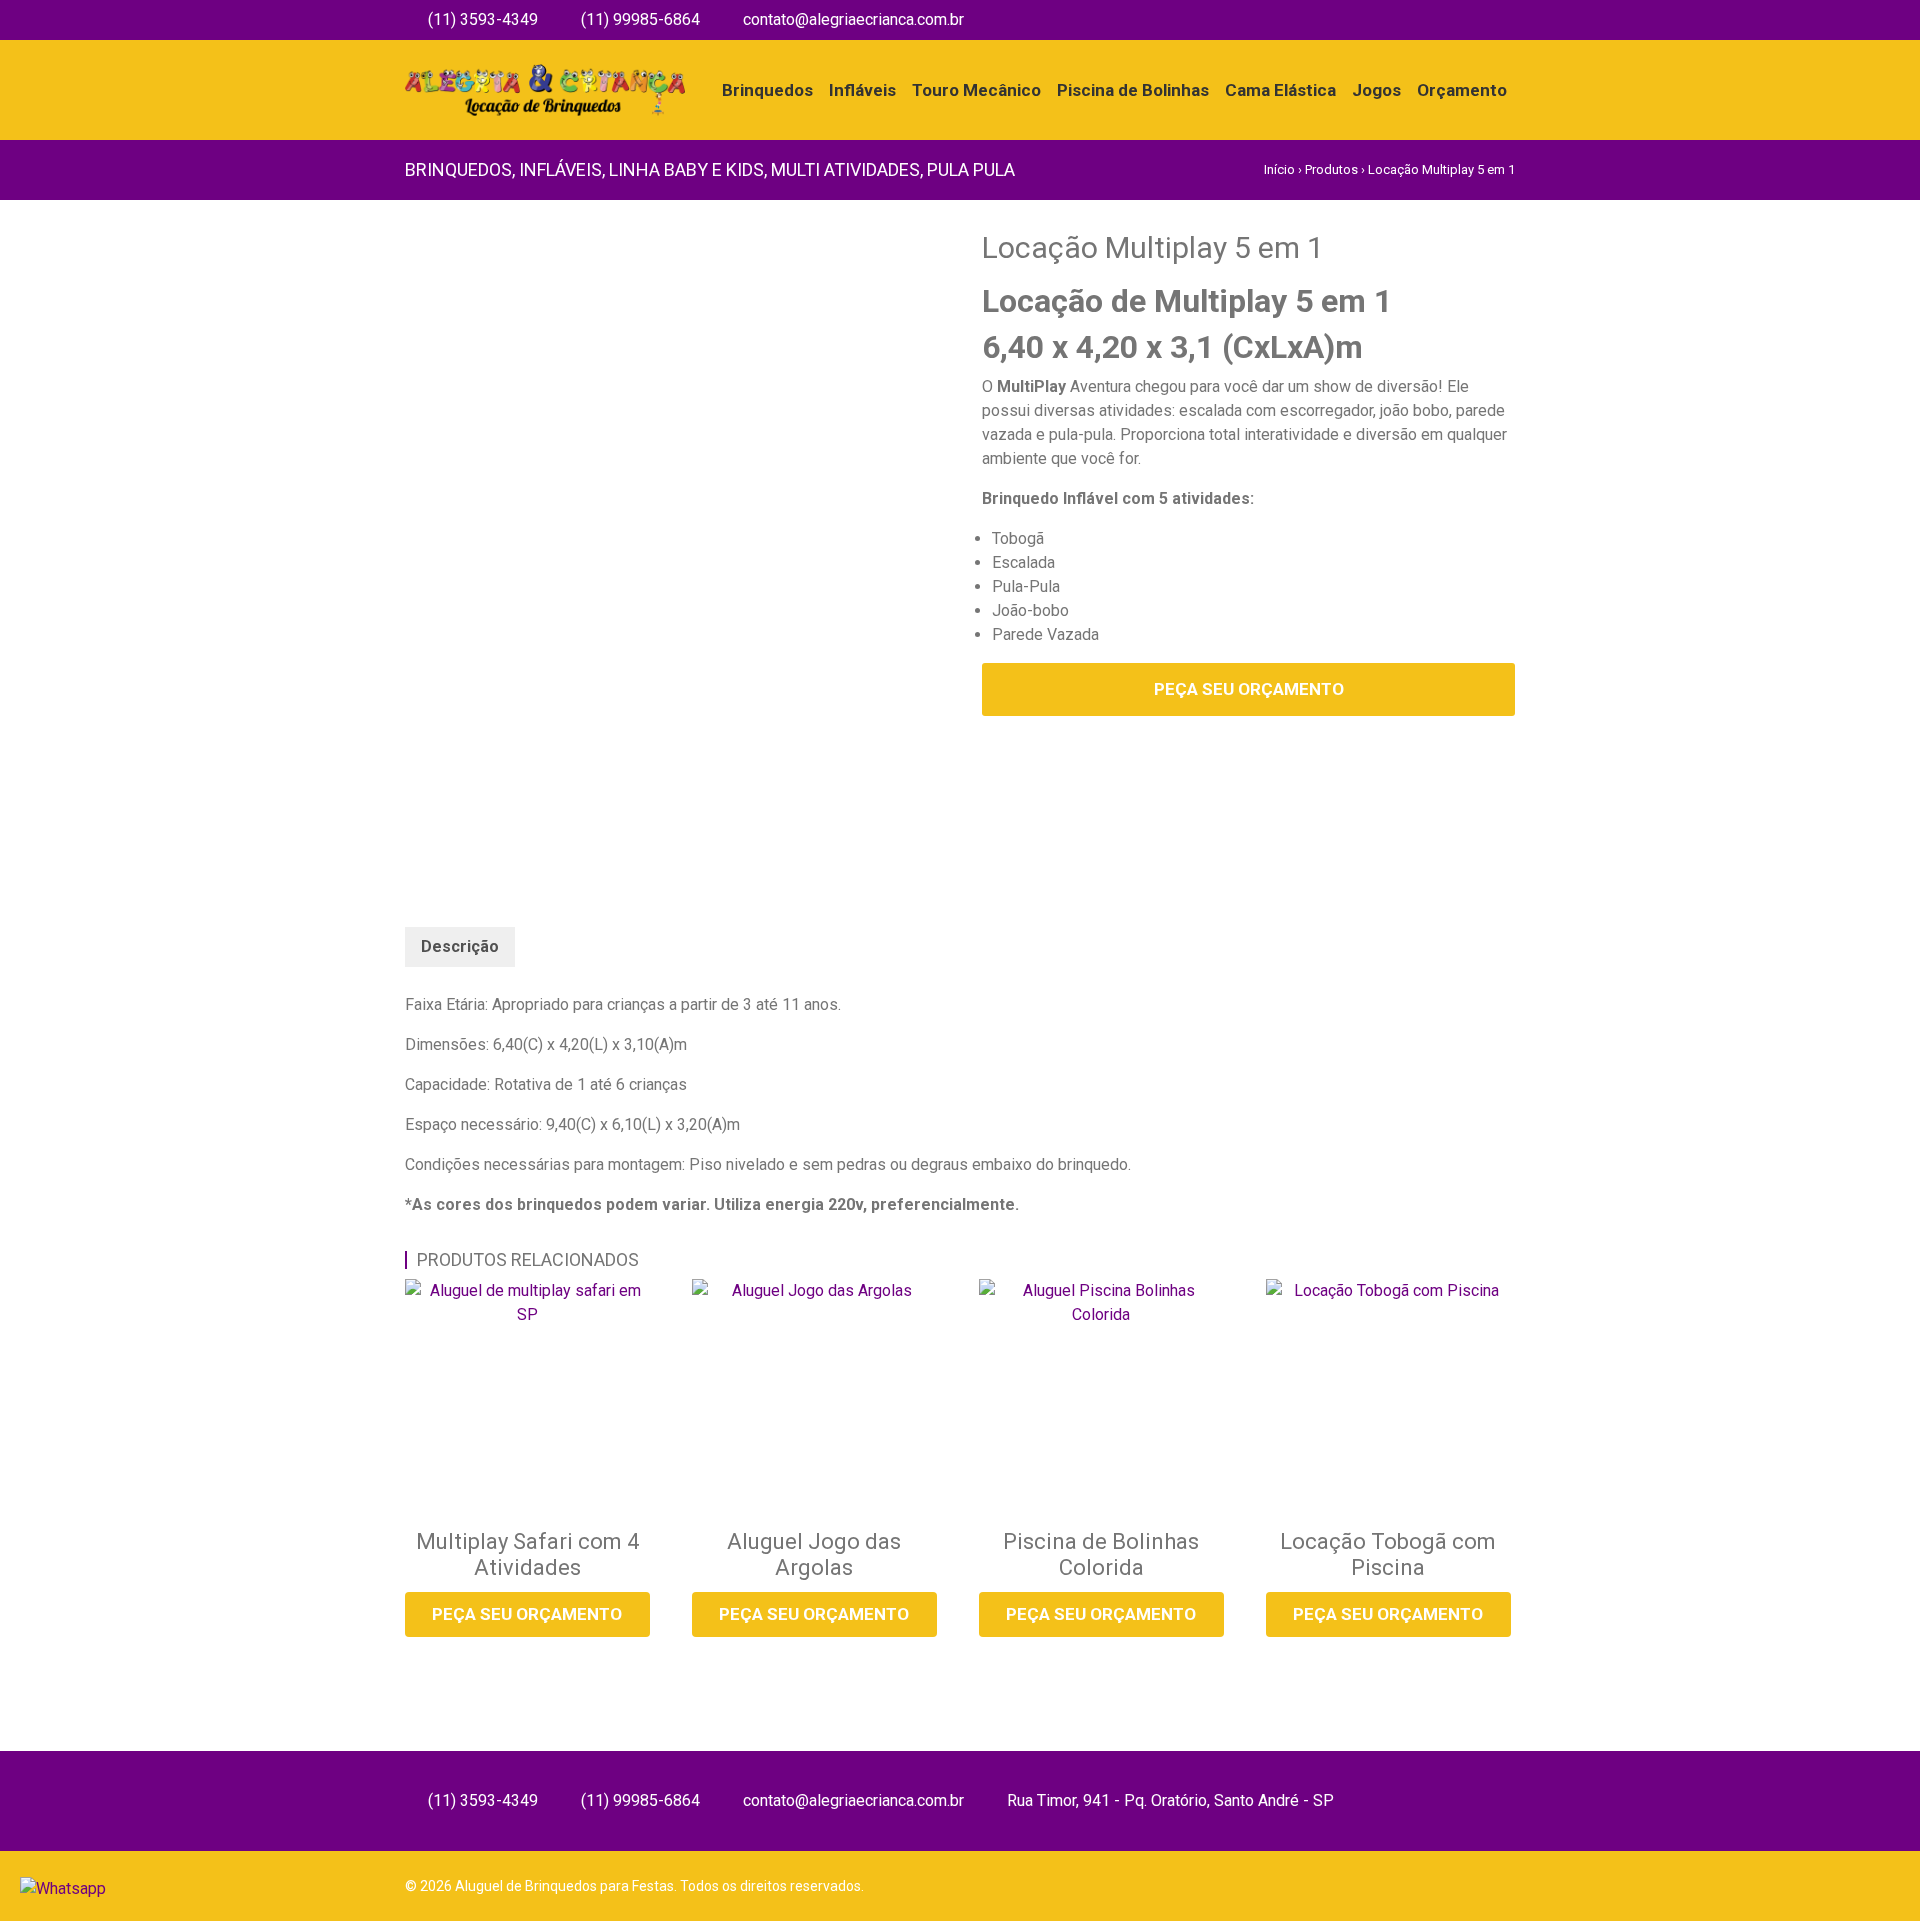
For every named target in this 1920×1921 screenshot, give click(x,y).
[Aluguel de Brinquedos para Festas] (545, 75)
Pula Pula (971, 169)
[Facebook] (1479, 19)
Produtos (1331, 169)
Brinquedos (767, 90)
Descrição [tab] (460, 946)
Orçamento (1462, 90)
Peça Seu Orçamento (1249, 689)
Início (1279, 169)
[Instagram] (1508, 19)
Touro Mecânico (976, 90)
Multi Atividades (845, 169)
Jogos (1376, 90)
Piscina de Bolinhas (1133, 90)
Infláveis (862, 90)
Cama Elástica (1280, 90)
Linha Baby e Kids (686, 169)
